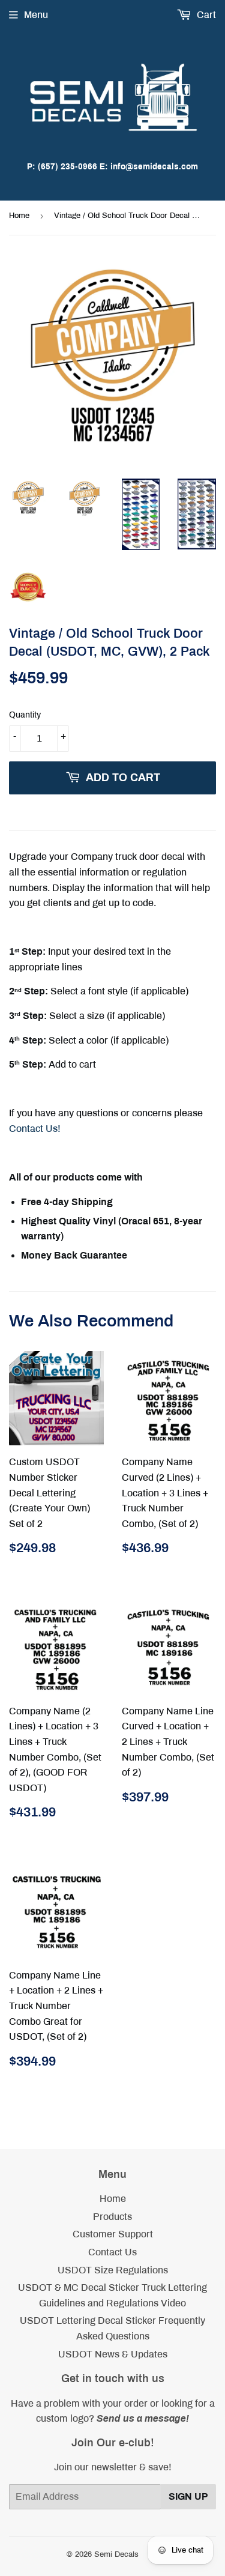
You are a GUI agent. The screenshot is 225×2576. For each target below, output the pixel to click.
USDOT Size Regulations (113, 2270)
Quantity (25, 715)
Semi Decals (116, 2554)
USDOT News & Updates (113, 2354)
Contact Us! (35, 1129)
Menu (36, 15)
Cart (205, 15)
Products (112, 2217)
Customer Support (113, 2234)
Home (19, 216)
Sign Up (188, 2496)
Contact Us (112, 2252)
